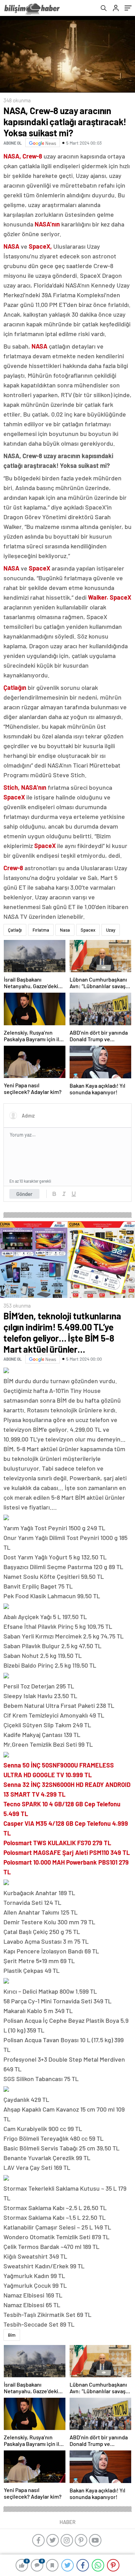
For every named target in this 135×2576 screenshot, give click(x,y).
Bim (12, 2335)
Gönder (24, 1194)
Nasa (65, 930)
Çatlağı (15, 930)
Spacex (88, 930)
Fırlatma (41, 930)
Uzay (111, 930)
